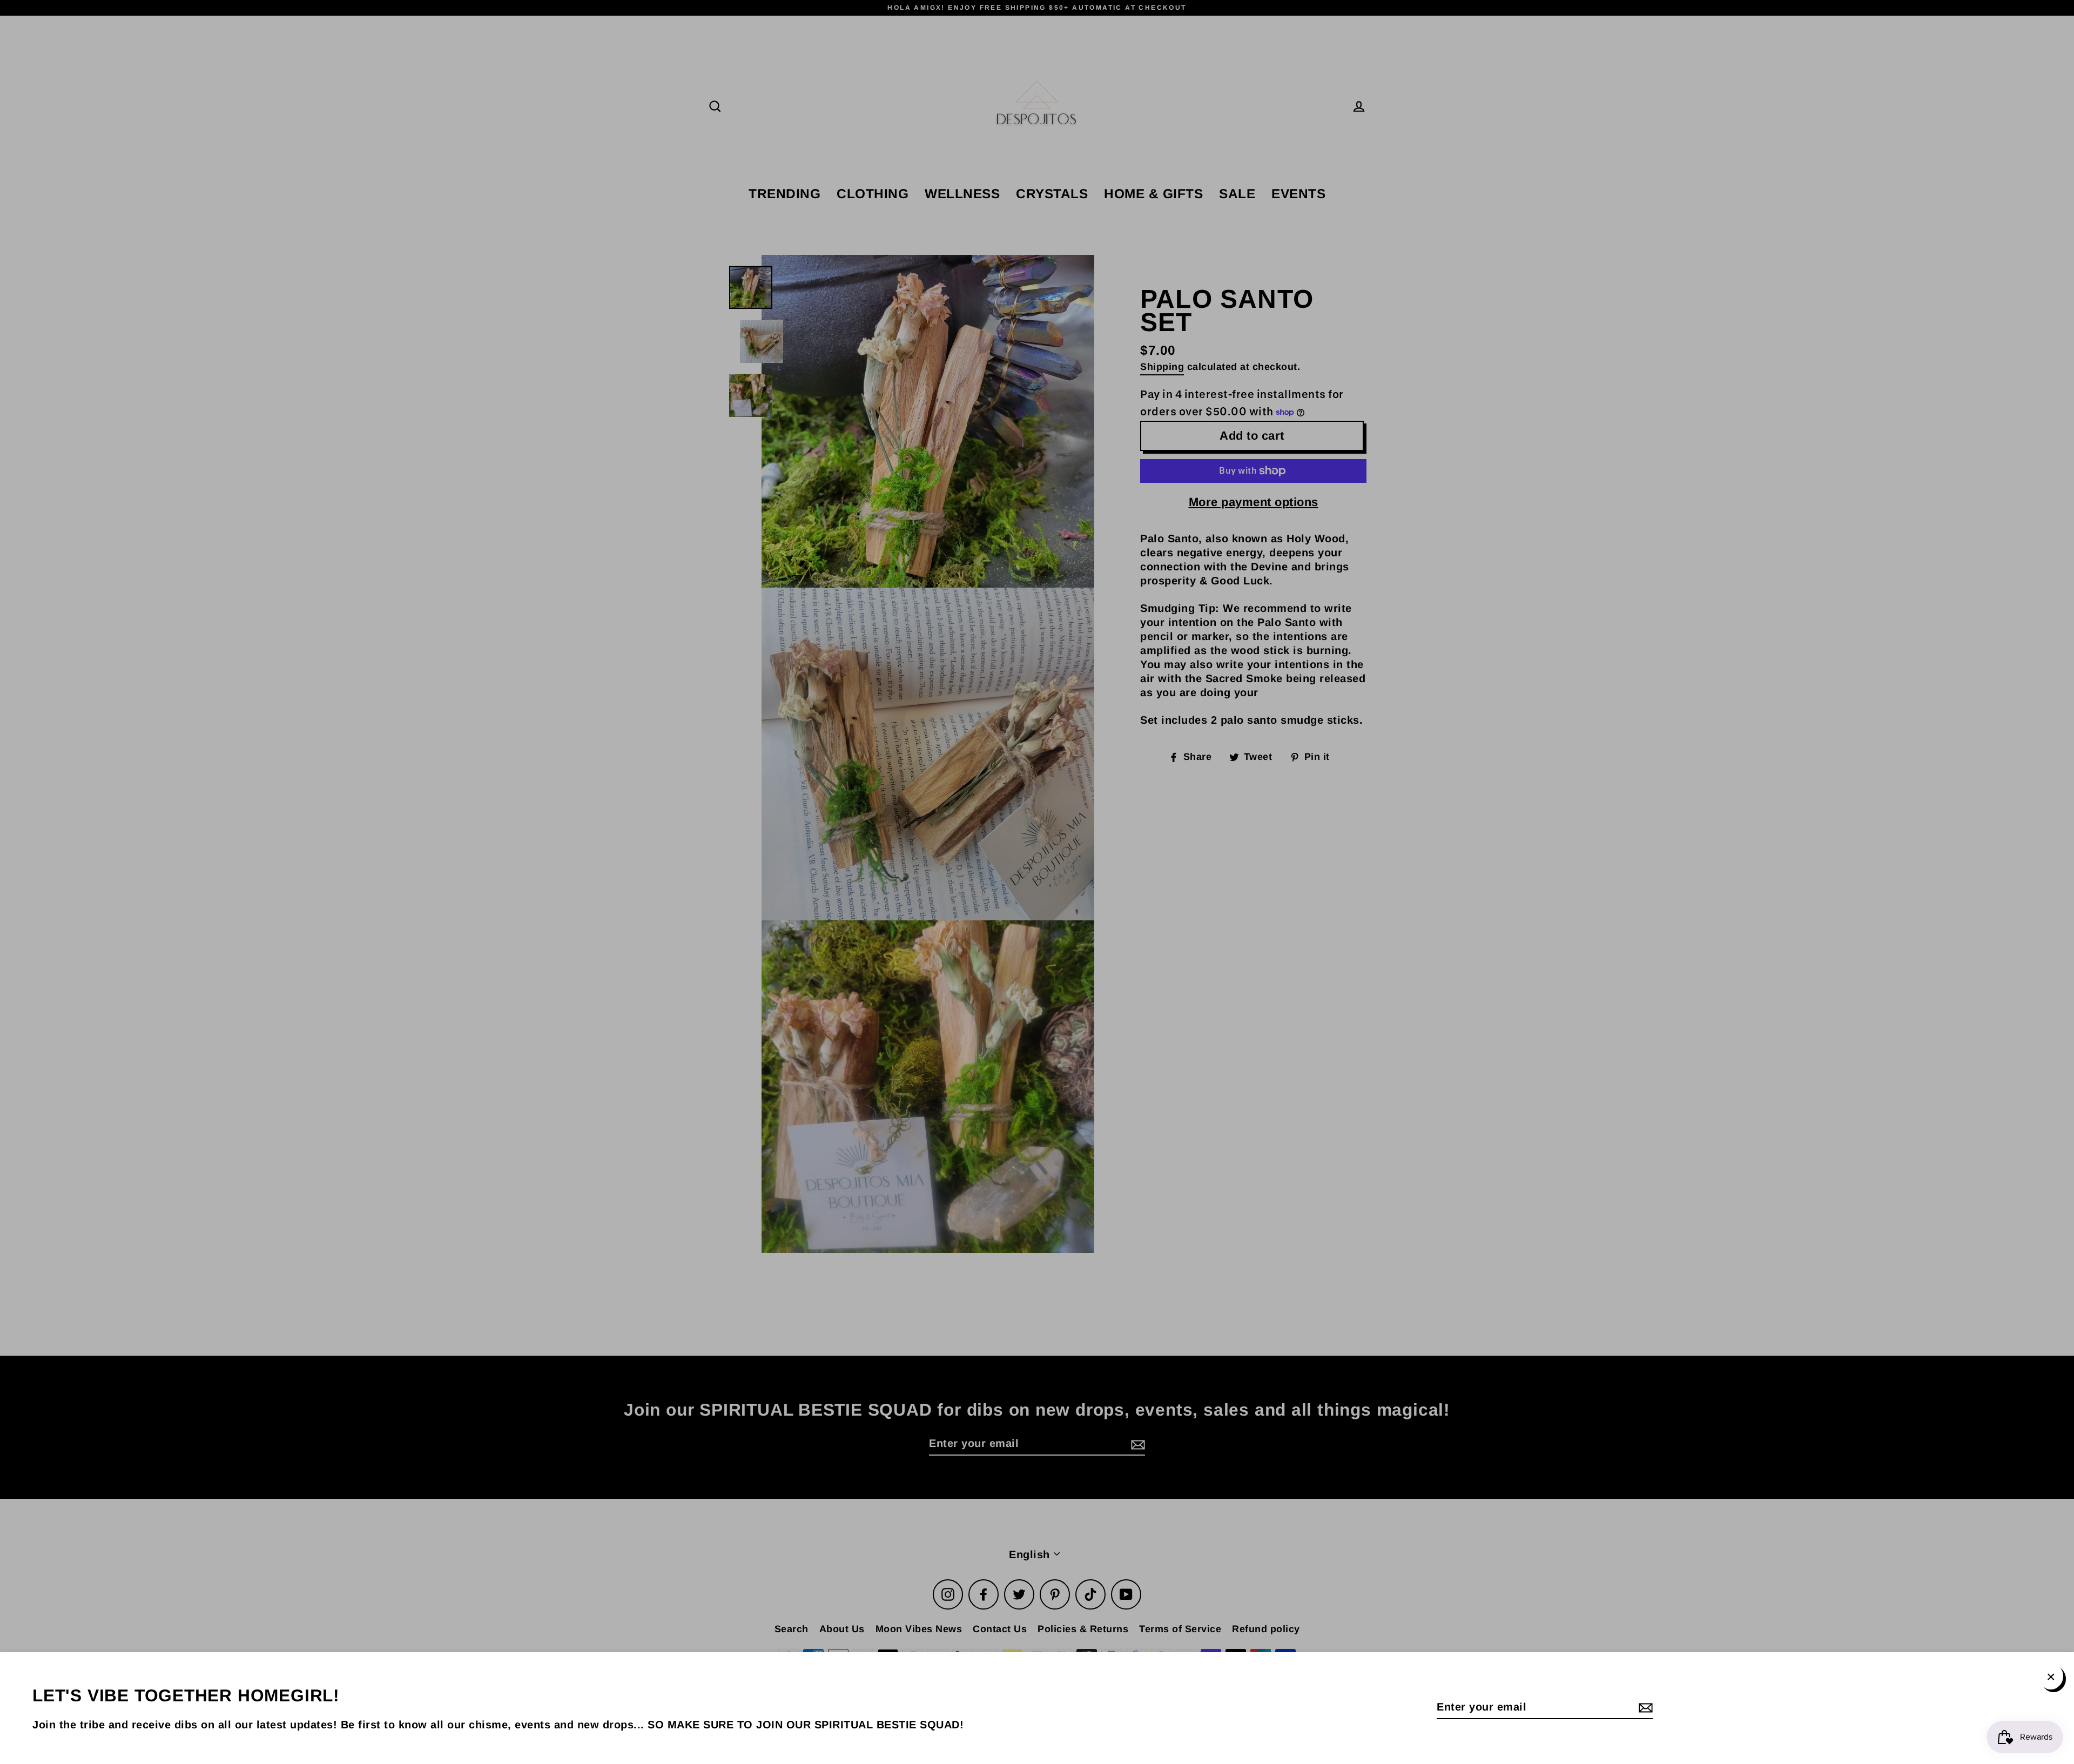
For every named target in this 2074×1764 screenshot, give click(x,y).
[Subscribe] (1644, 1707)
